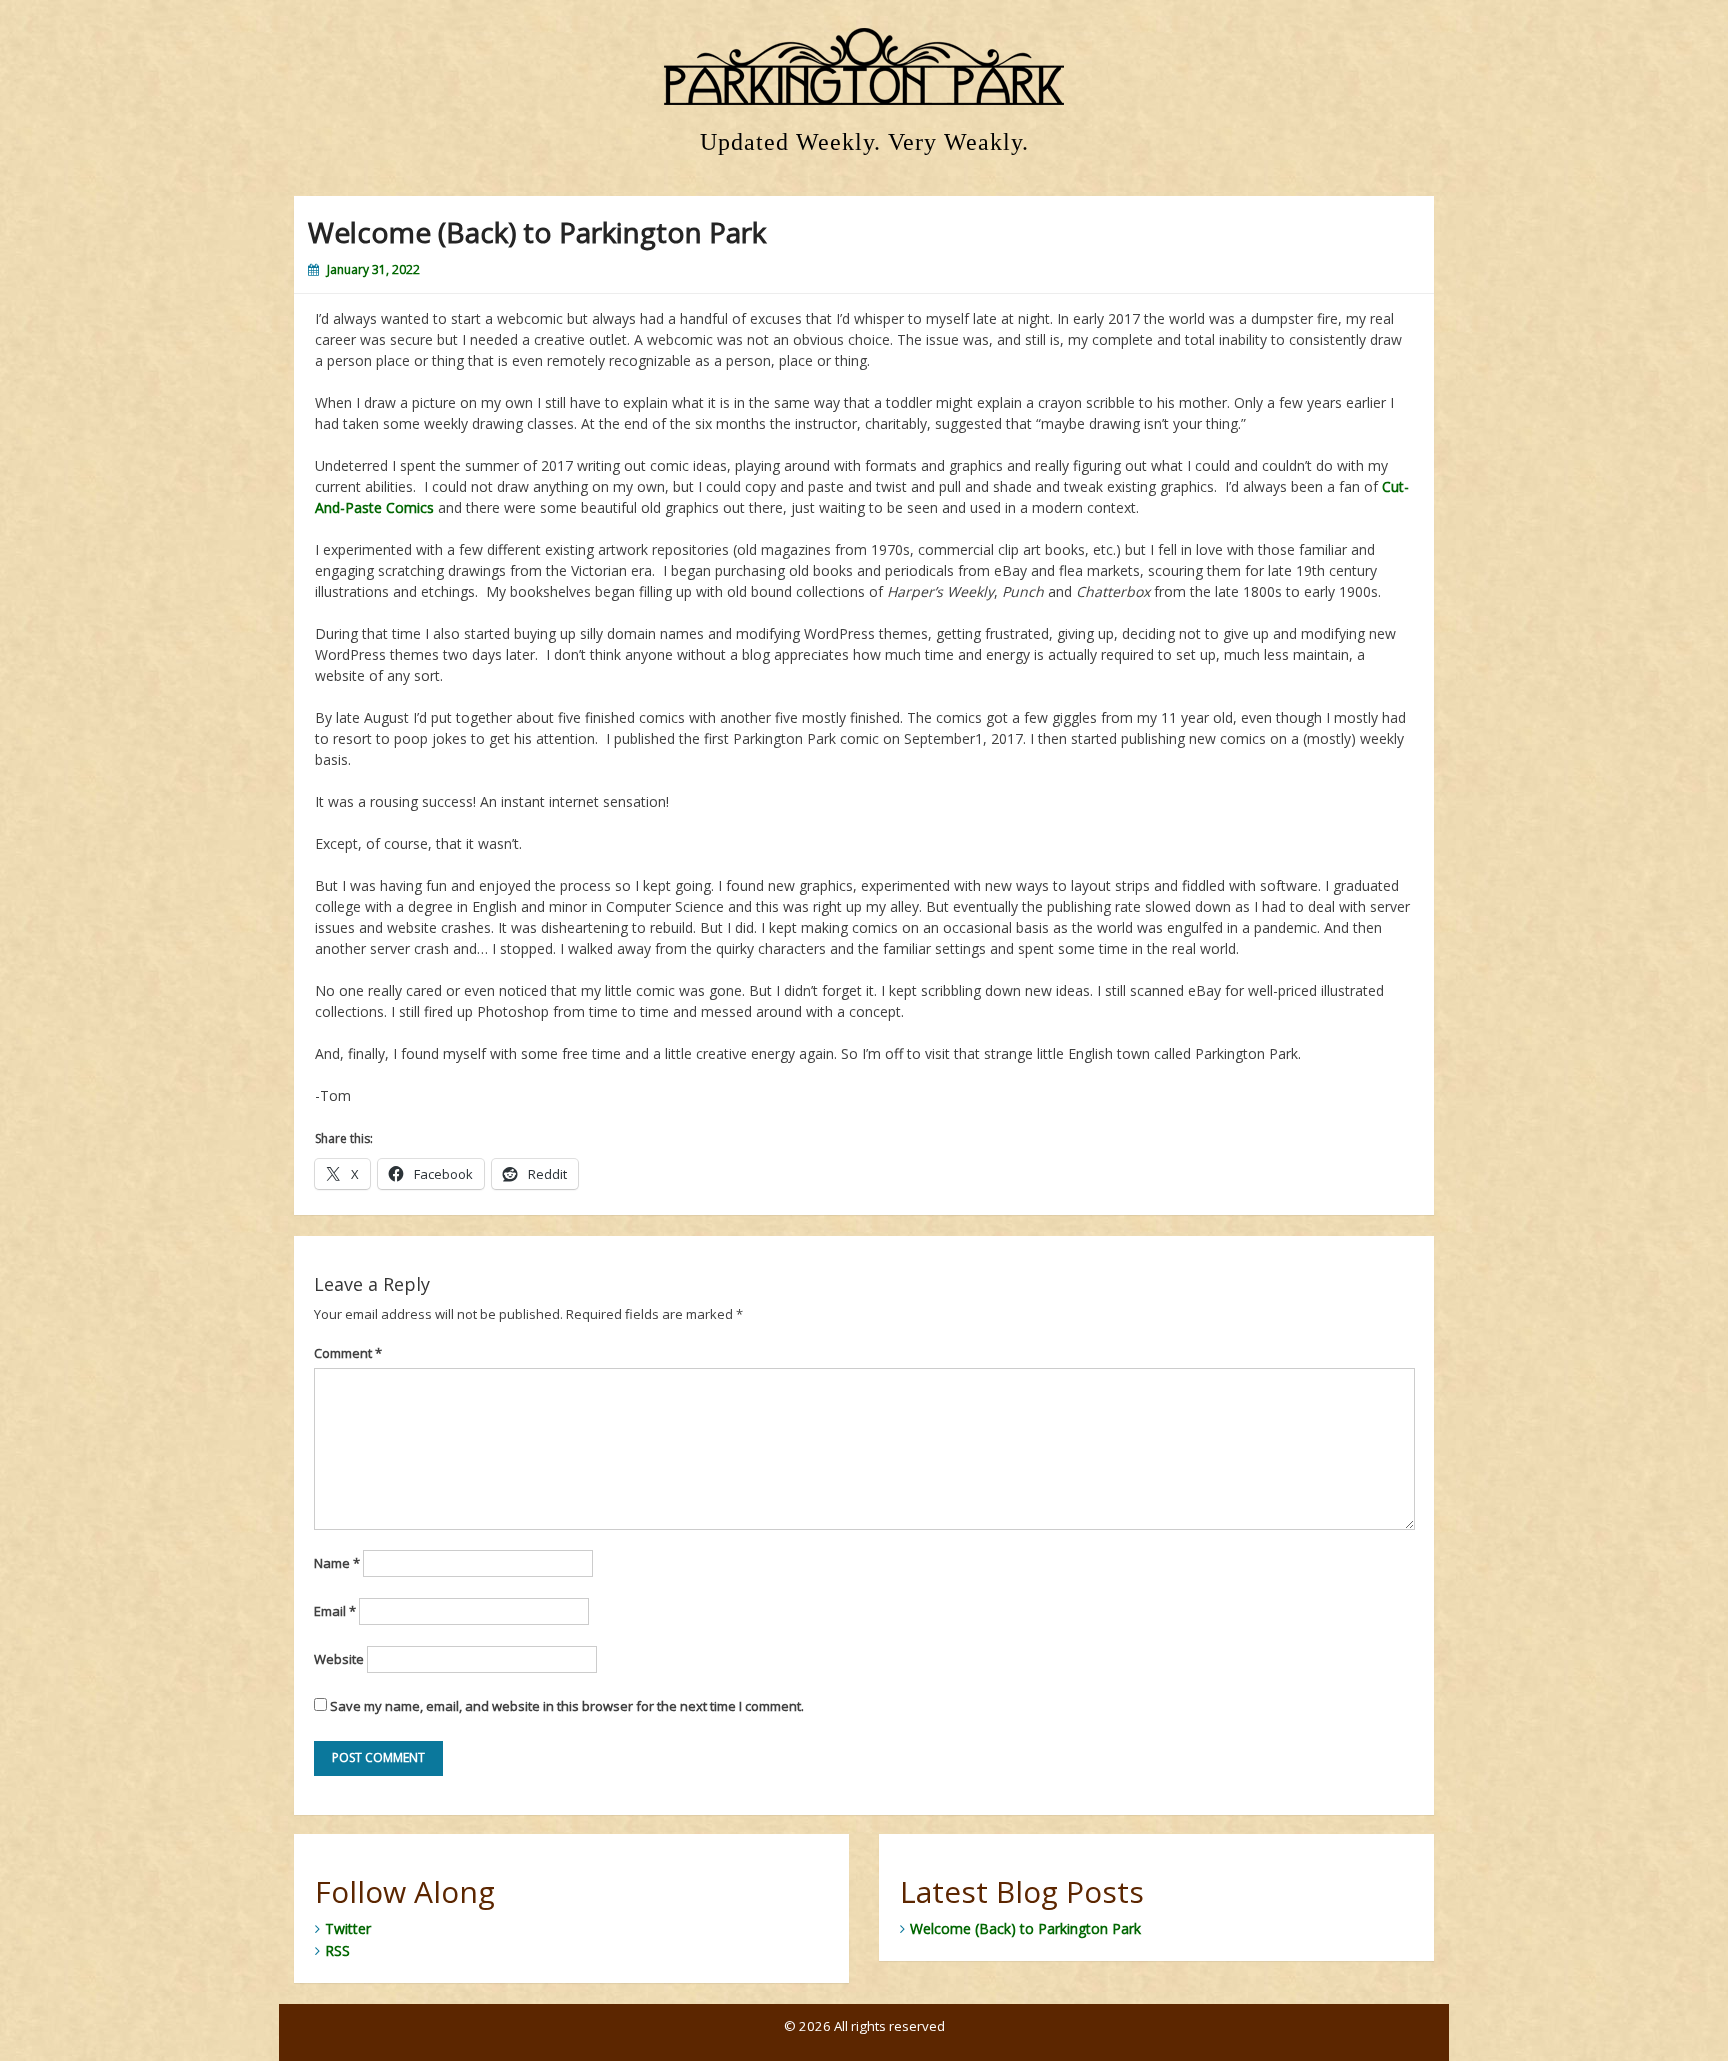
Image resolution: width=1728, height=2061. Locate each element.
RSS (337, 1950)
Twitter (348, 1928)
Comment (348, 1353)
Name (337, 1563)
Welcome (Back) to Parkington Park (1025, 1928)
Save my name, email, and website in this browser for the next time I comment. (567, 1706)
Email (335, 1611)
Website (339, 1659)
